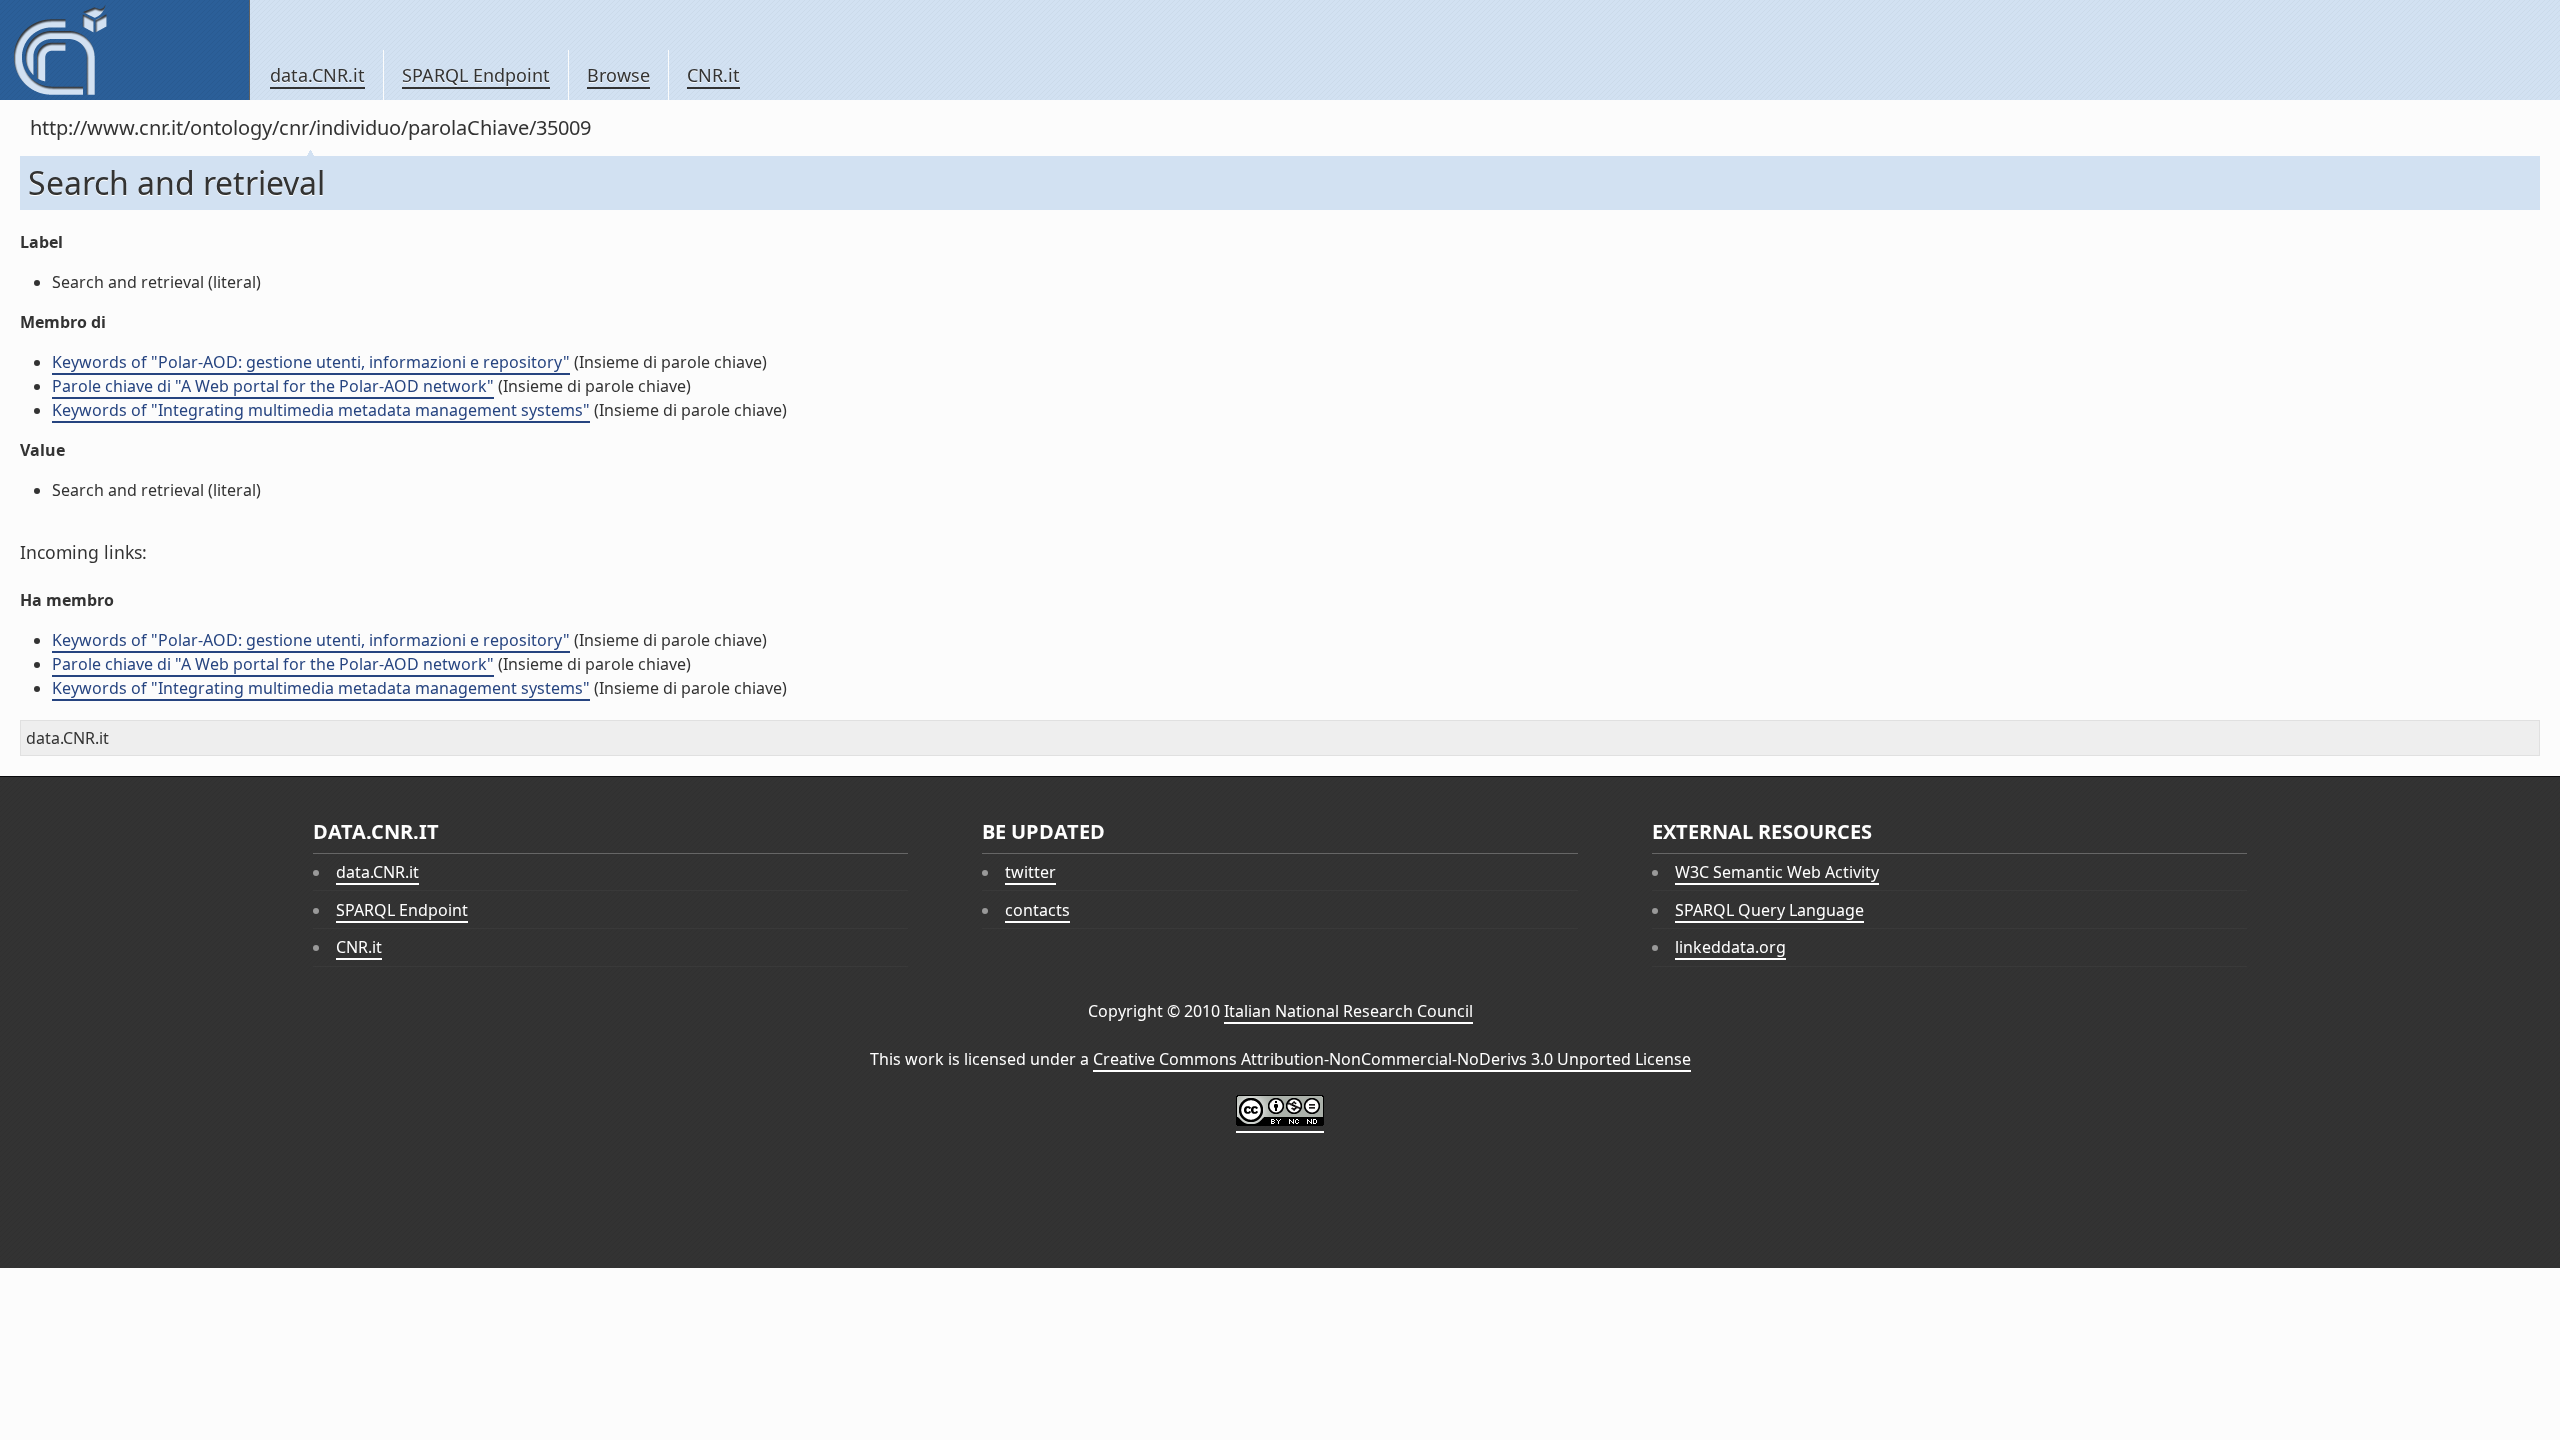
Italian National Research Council (1348, 1011)
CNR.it (713, 75)
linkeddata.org (1730, 947)
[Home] (124, 50)
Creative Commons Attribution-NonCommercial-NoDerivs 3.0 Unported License (1392, 1059)
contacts (1037, 910)
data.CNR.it (317, 75)
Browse (618, 75)
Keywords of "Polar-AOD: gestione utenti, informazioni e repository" (311, 362)
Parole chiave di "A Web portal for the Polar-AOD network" (273, 386)
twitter (1030, 872)
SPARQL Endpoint (476, 75)
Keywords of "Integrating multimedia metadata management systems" (321, 410)
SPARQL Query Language (1769, 910)
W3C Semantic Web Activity (1777, 872)
